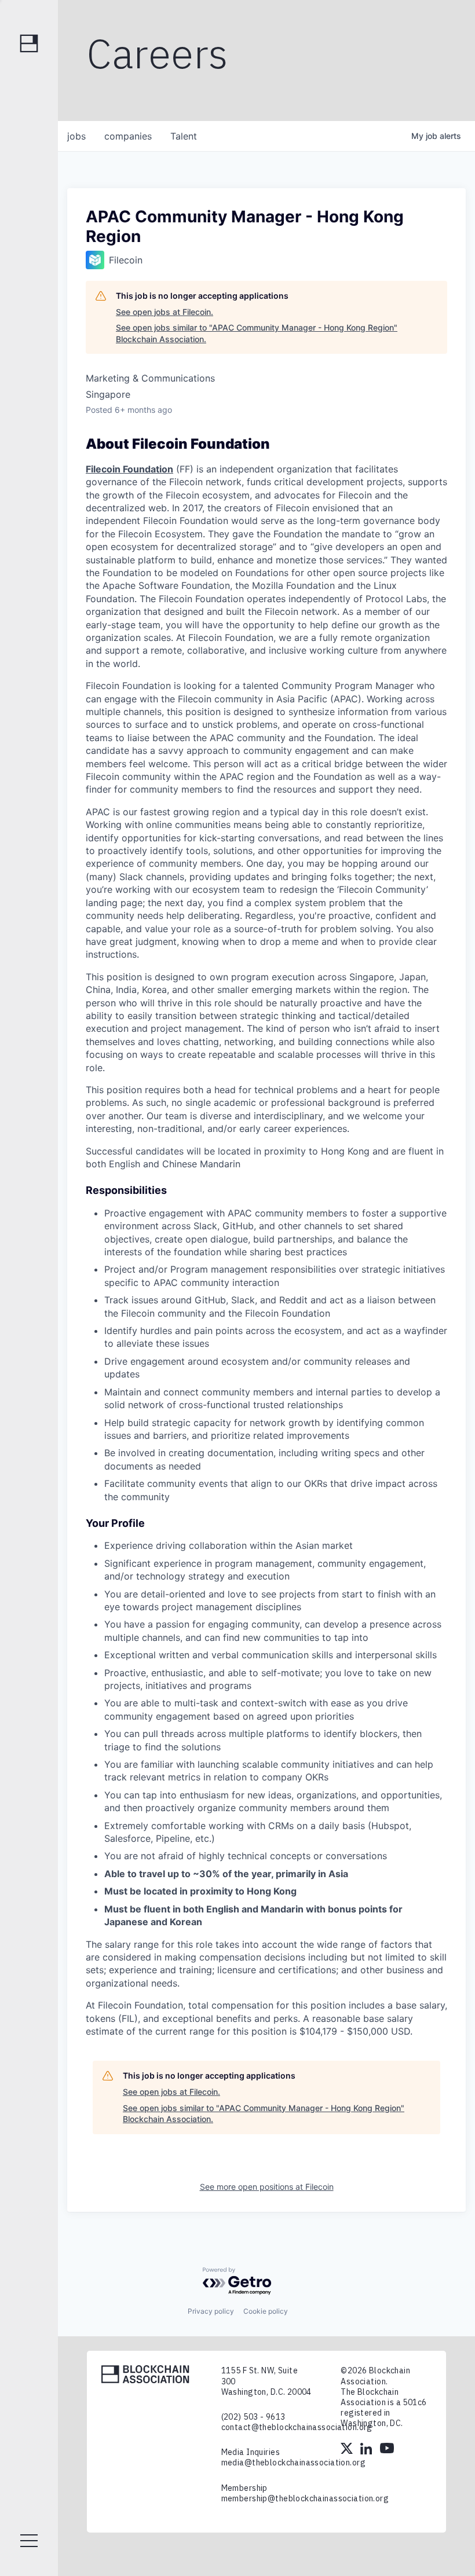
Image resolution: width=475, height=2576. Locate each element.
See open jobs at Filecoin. (165, 312)
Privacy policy (211, 2311)
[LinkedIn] (367, 2450)
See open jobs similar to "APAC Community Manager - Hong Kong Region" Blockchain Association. (257, 333)
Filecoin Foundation (129, 469)
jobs (76, 136)
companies (128, 136)
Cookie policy (266, 2311)
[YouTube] (387, 2450)
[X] (348, 2450)
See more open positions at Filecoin (267, 2187)
